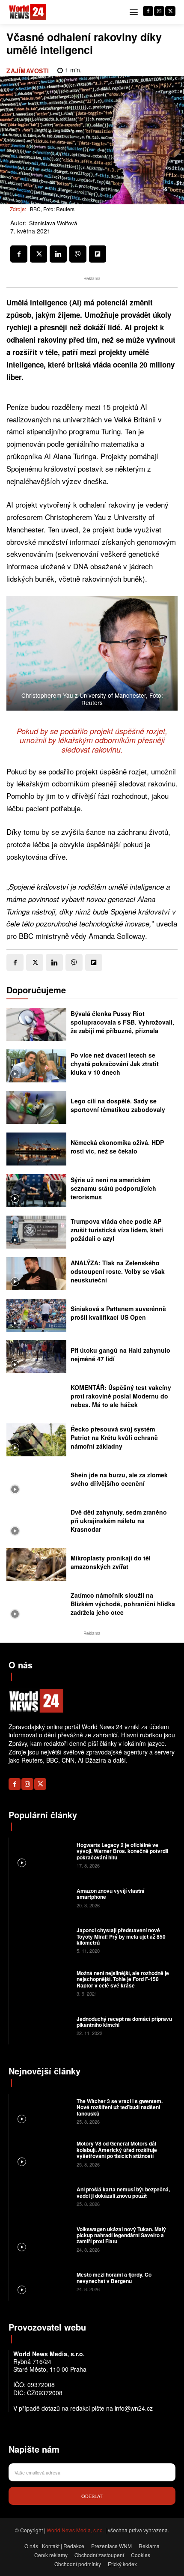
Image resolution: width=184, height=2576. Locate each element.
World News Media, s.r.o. (75, 2530)
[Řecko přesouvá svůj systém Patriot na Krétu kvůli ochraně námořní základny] (36, 1440)
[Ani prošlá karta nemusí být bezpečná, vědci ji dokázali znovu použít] (42, 2196)
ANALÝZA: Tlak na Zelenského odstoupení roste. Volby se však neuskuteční (118, 1271)
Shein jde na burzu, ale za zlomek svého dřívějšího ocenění (119, 1479)
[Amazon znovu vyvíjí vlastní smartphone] (42, 1897)
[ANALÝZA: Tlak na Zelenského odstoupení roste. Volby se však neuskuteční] (36, 1274)
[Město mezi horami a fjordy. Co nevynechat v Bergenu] (42, 2281)
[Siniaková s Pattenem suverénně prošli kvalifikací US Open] (36, 1315)
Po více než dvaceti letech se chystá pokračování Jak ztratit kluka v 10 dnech (115, 1063)
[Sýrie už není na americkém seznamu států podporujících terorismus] (36, 1191)
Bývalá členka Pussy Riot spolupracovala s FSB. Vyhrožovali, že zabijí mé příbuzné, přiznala (122, 1022)
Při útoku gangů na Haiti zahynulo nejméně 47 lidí (120, 1354)
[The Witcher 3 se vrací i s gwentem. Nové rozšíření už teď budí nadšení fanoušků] (42, 2111)
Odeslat (92, 2496)
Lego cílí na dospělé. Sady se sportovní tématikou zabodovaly (118, 1105)
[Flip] (98, 254)
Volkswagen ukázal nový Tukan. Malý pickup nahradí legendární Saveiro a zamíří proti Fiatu (121, 2235)
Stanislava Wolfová (53, 223)
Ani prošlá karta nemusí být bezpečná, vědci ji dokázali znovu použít (123, 2192)
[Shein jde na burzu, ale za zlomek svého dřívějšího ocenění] (36, 1481)
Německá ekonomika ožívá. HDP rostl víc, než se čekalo (117, 1147)
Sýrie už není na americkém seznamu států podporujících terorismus (113, 1188)
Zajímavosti (28, 71)
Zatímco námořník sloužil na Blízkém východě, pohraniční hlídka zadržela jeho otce (123, 1603)
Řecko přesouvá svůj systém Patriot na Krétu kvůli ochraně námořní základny (114, 1437)
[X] (170, 11)
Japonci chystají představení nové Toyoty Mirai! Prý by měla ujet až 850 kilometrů (121, 1936)
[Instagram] (159, 11)
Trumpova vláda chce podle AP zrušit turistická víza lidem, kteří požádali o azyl (117, 1230)
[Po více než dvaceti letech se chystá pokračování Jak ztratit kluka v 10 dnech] (36, 1066)
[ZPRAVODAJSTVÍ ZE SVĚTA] (28, 12)
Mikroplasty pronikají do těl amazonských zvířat (111, 1562)
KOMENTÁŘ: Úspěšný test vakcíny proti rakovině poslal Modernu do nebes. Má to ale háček (121, 1396)
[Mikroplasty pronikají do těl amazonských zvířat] (36, 1564)
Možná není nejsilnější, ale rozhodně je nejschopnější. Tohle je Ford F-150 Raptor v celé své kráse (123, 1979)
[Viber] (78, 254)
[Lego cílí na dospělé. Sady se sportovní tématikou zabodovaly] (36, 1107)
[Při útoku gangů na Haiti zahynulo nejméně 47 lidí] (36, 1357)
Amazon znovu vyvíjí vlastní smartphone (110, 1894)
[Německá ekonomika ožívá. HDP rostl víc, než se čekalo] (36, 1149)
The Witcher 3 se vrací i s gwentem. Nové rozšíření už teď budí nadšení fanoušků (120, 2107)
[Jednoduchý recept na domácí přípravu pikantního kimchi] (42, 2025)
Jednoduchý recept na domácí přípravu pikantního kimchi (124, 2022)
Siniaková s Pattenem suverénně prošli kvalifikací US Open (118, 1313)
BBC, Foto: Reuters (52, 209)
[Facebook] (148, 11)
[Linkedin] (58, 254)
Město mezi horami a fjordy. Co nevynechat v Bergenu (114, 2277)
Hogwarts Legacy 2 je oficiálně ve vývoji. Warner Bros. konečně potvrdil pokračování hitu (122, 1851)
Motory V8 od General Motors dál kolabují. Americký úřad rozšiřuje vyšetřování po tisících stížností (117, 2150)
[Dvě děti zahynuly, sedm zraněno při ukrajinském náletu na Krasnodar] (36, 1523)
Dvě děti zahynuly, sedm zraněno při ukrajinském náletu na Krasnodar (119, 1520)
